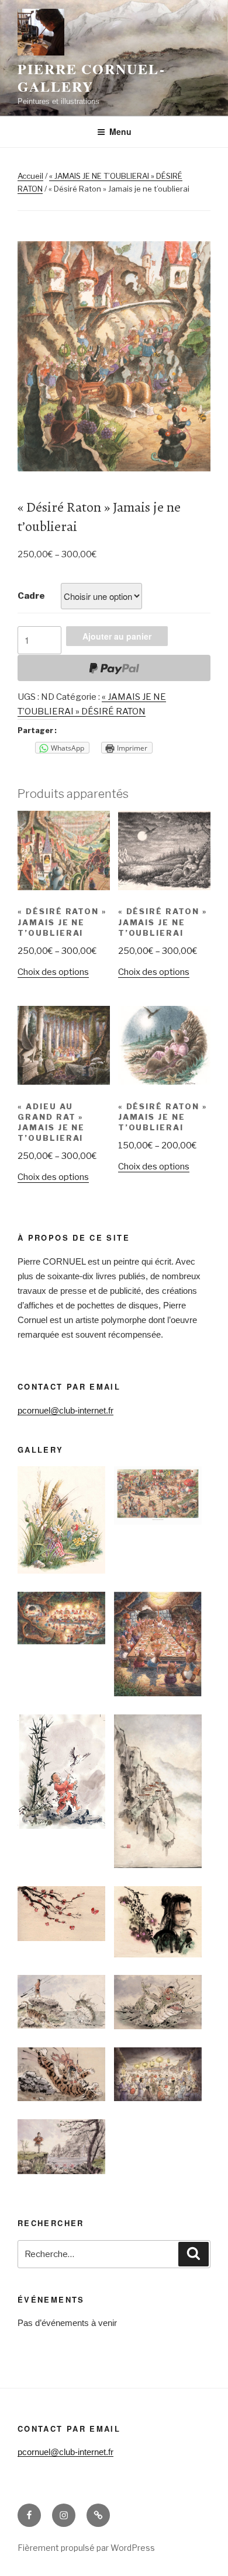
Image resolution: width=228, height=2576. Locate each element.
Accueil (30, 176)
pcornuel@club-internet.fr (65, 1410)
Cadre (31, 596)
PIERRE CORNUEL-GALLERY (91, 77)
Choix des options (53, 972)
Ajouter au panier (117, 636)
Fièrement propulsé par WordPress (86, 2548)
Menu (120, 131)
